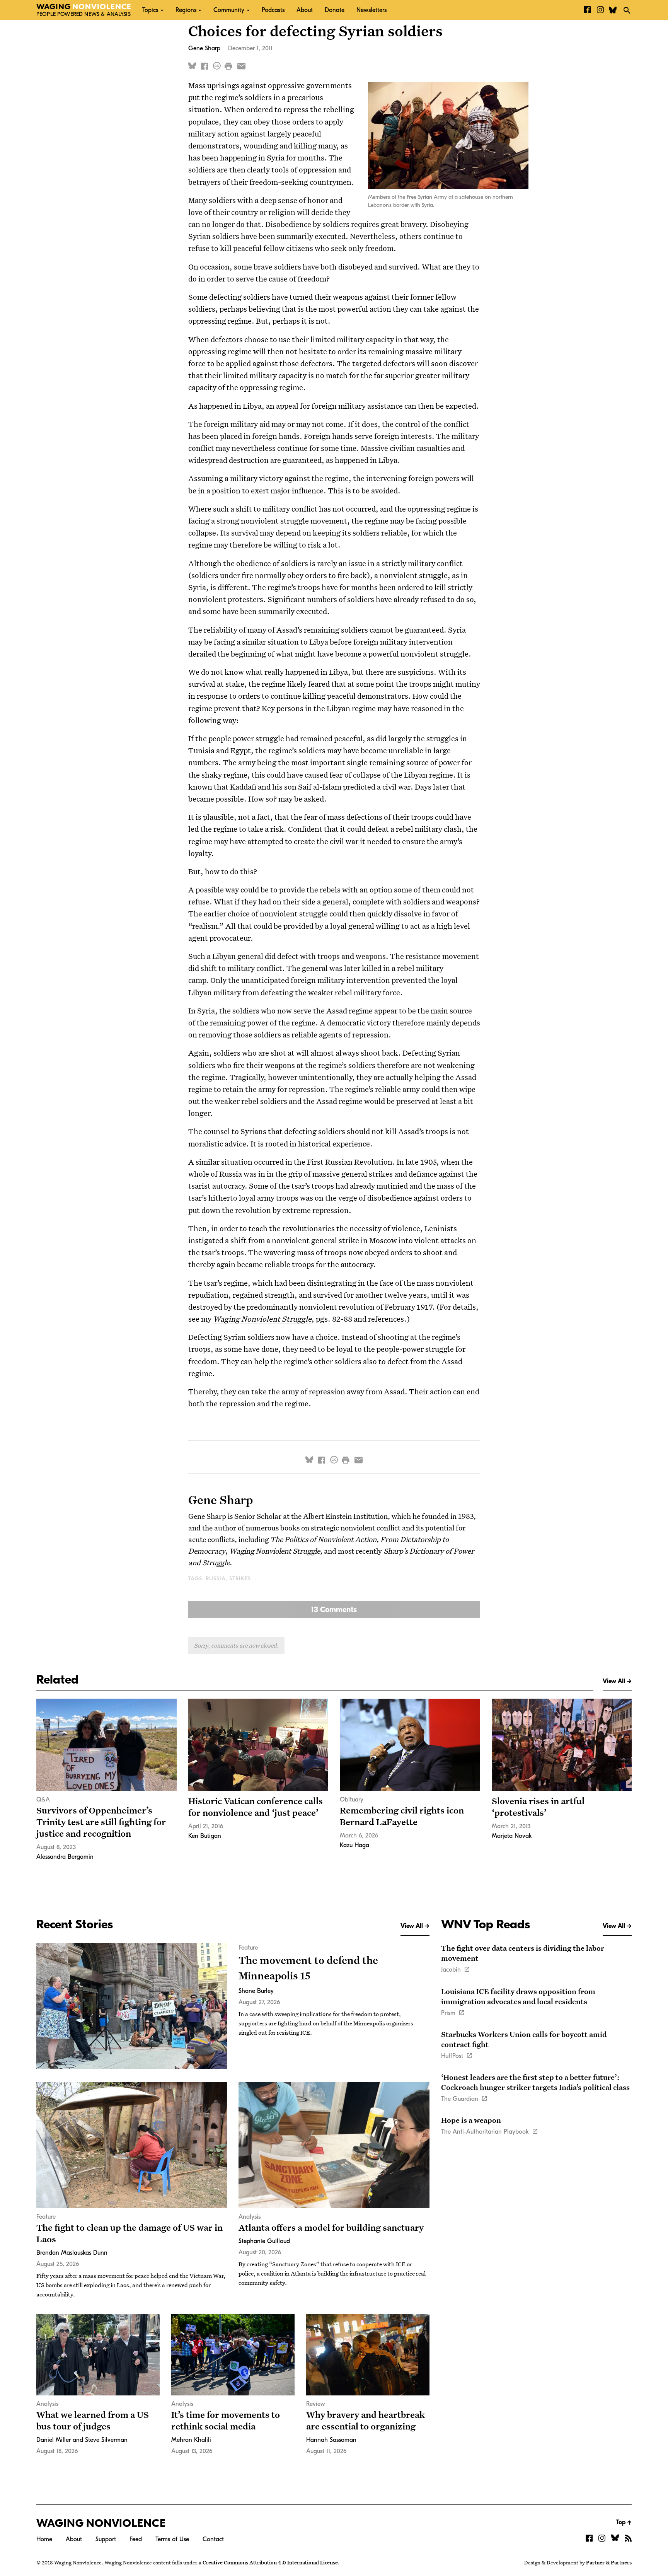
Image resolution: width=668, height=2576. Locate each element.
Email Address (267, 93)
